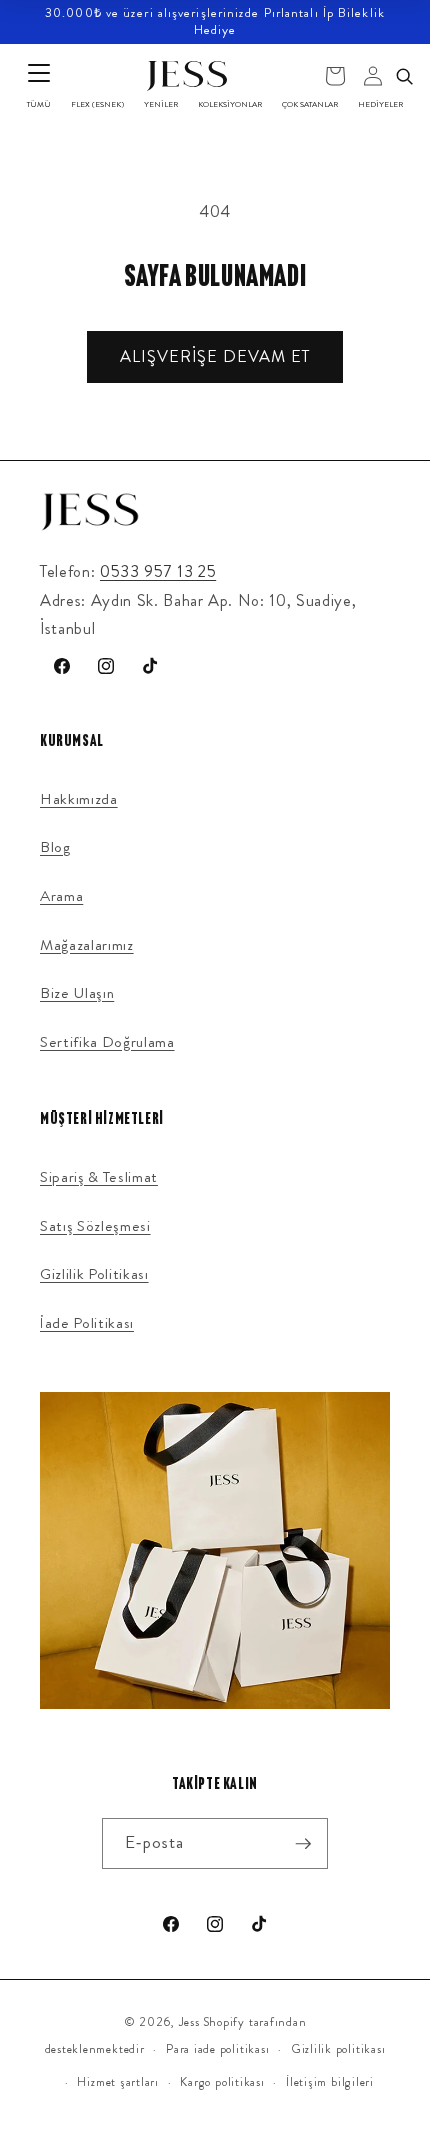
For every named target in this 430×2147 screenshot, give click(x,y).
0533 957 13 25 (158, 571)
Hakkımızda (79, 799)
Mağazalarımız (87, 945)
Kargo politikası (222, 2082)
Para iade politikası (217, 2049)
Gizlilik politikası (338, 2049)
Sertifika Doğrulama (107, 1042)
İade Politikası (87, 1323)
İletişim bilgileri (330, 2082)
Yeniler (161, 104)
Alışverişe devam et (215, 356)
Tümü (39, 104)
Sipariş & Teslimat (99, 1177)
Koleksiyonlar (230, 104)
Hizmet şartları (118, 2082)
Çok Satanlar (310, 104)
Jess (189, 2022)
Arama (61, 896)
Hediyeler (380, 104)
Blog (55, 847)
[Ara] (404, 76)
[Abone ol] (303, 1844)
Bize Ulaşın (77, 993)
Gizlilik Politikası (94, 1274)
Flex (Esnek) (97, 104)
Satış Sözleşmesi (95, 1226)
